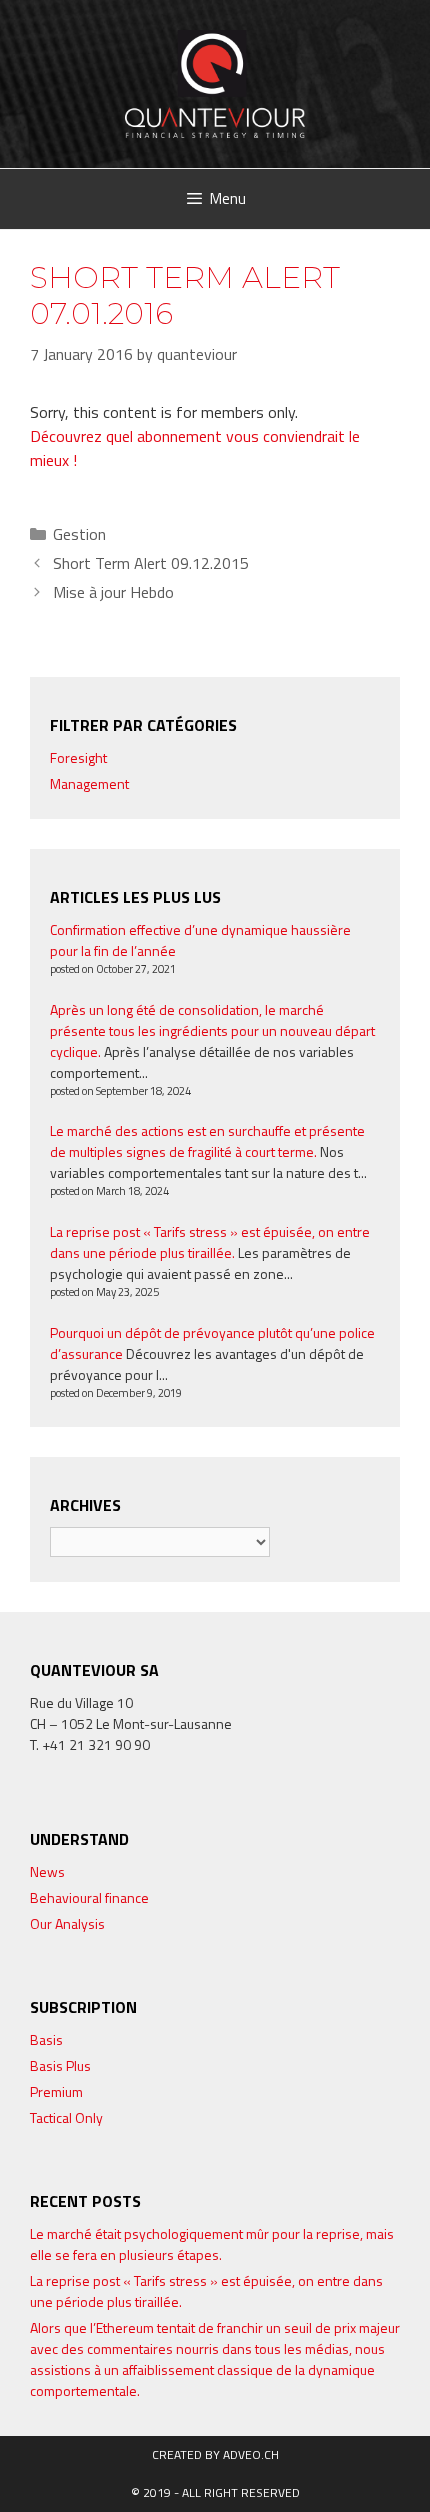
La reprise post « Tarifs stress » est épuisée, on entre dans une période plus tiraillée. (210, 1242)
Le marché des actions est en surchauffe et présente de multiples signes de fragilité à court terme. (207, 1141)
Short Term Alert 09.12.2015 (151, 563)
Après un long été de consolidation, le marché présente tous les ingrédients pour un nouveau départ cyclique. (212, 1030)
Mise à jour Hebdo (113, 592)
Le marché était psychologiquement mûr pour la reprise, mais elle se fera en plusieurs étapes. (212, 2244)
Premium (56, 2091)
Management (89, 783)
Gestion (79, 534)
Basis (46, 2039)
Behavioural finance (89, 1897)
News (47, 1871)
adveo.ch (251, 2454)
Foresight (78, 757)
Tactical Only (66, 2117)
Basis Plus (60, 2065)
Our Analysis (67, 1923)
